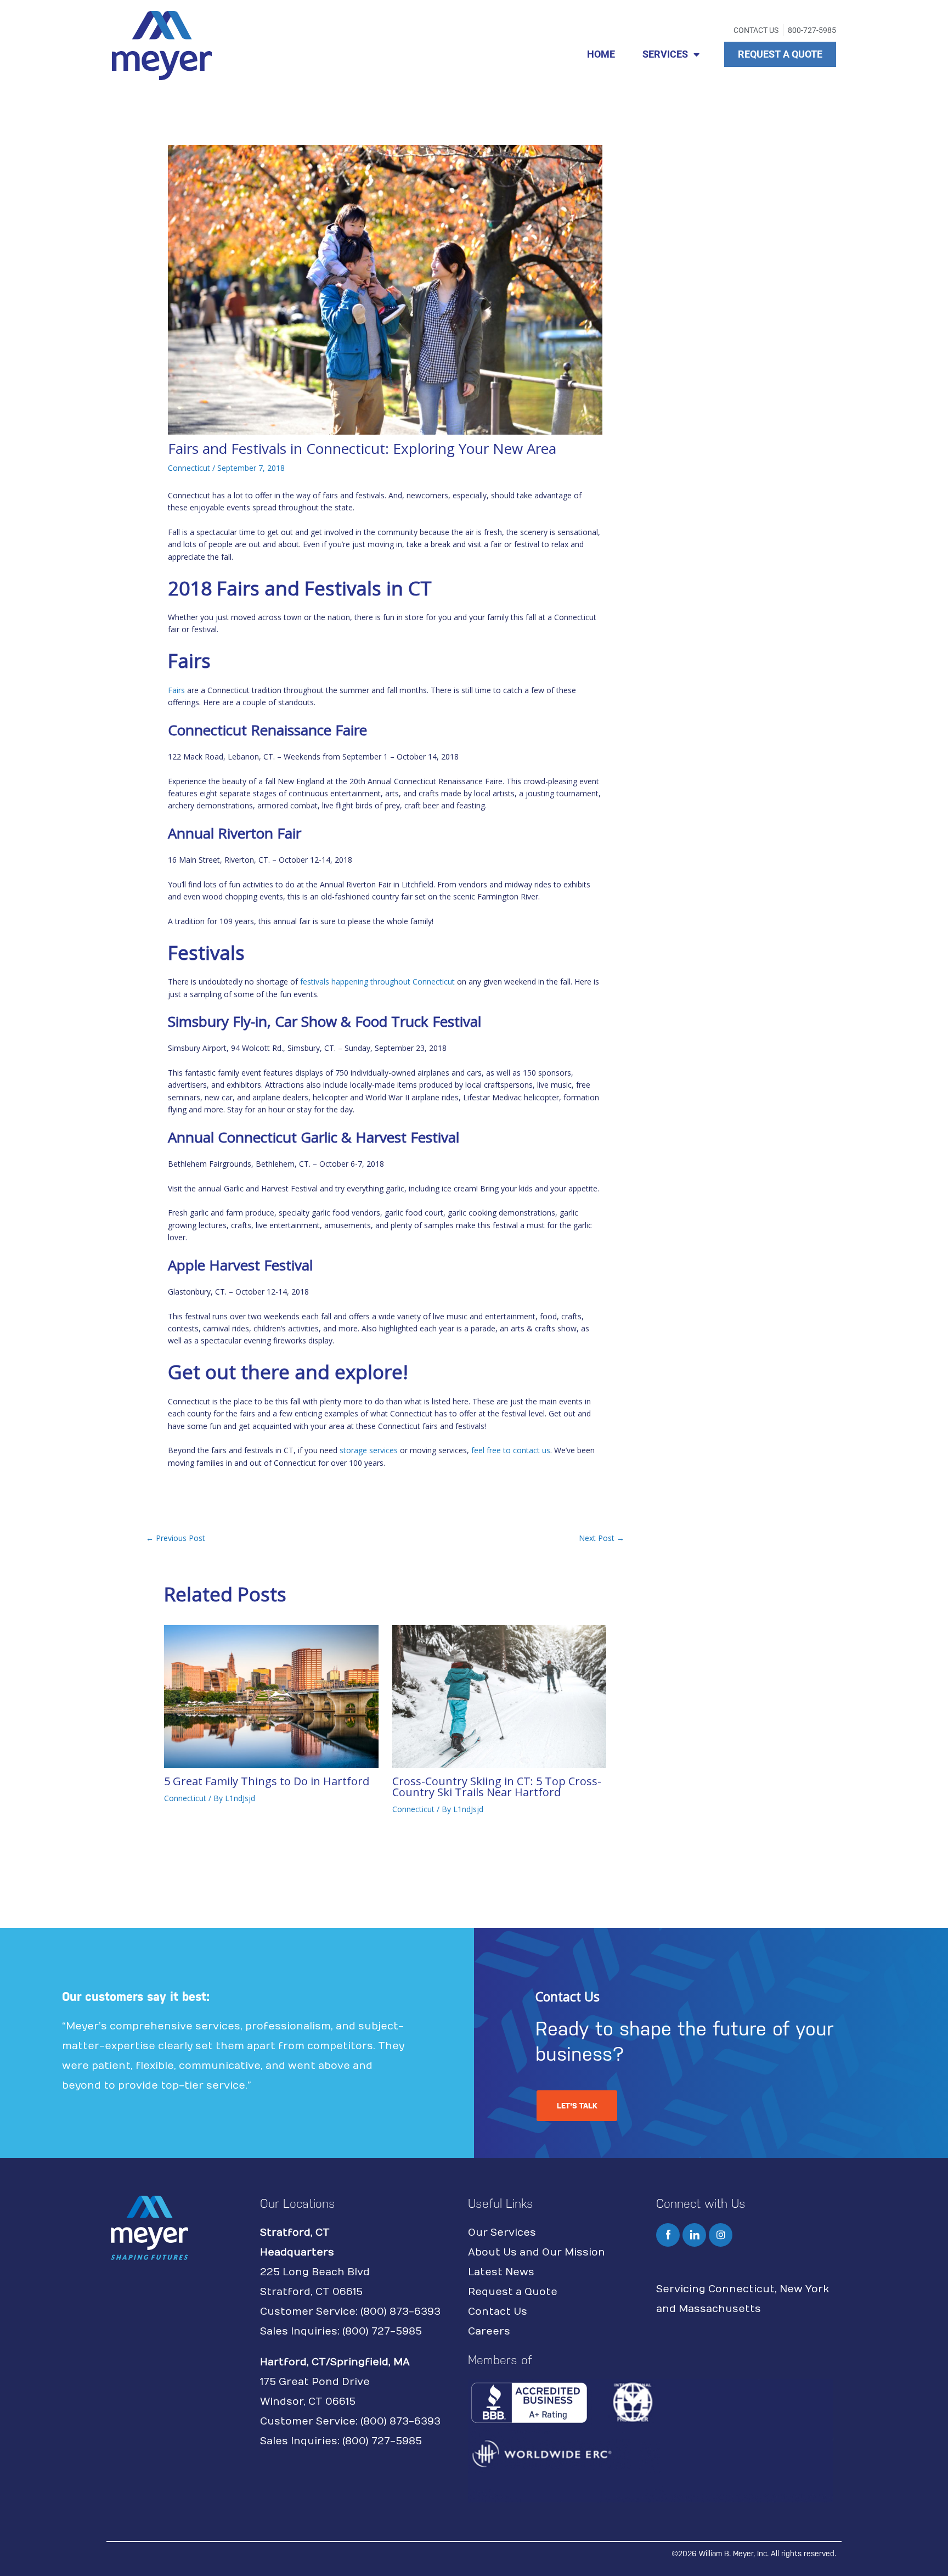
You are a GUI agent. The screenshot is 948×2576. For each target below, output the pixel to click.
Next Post (602, 1538)
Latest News (501, 2272)
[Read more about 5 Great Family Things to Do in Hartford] (271, 1695)
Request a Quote (513, 2292)
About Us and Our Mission (537, 2252)
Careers (489, 2332)
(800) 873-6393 (400, 2312)
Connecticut (189, 468)
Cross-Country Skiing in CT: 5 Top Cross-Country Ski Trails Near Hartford (497, 1787)
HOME (601, 54)
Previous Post (176, 1538)
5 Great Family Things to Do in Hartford (267, 1781)
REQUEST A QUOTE (780, 54)
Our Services (502, 2233)
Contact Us (498, 2312)
